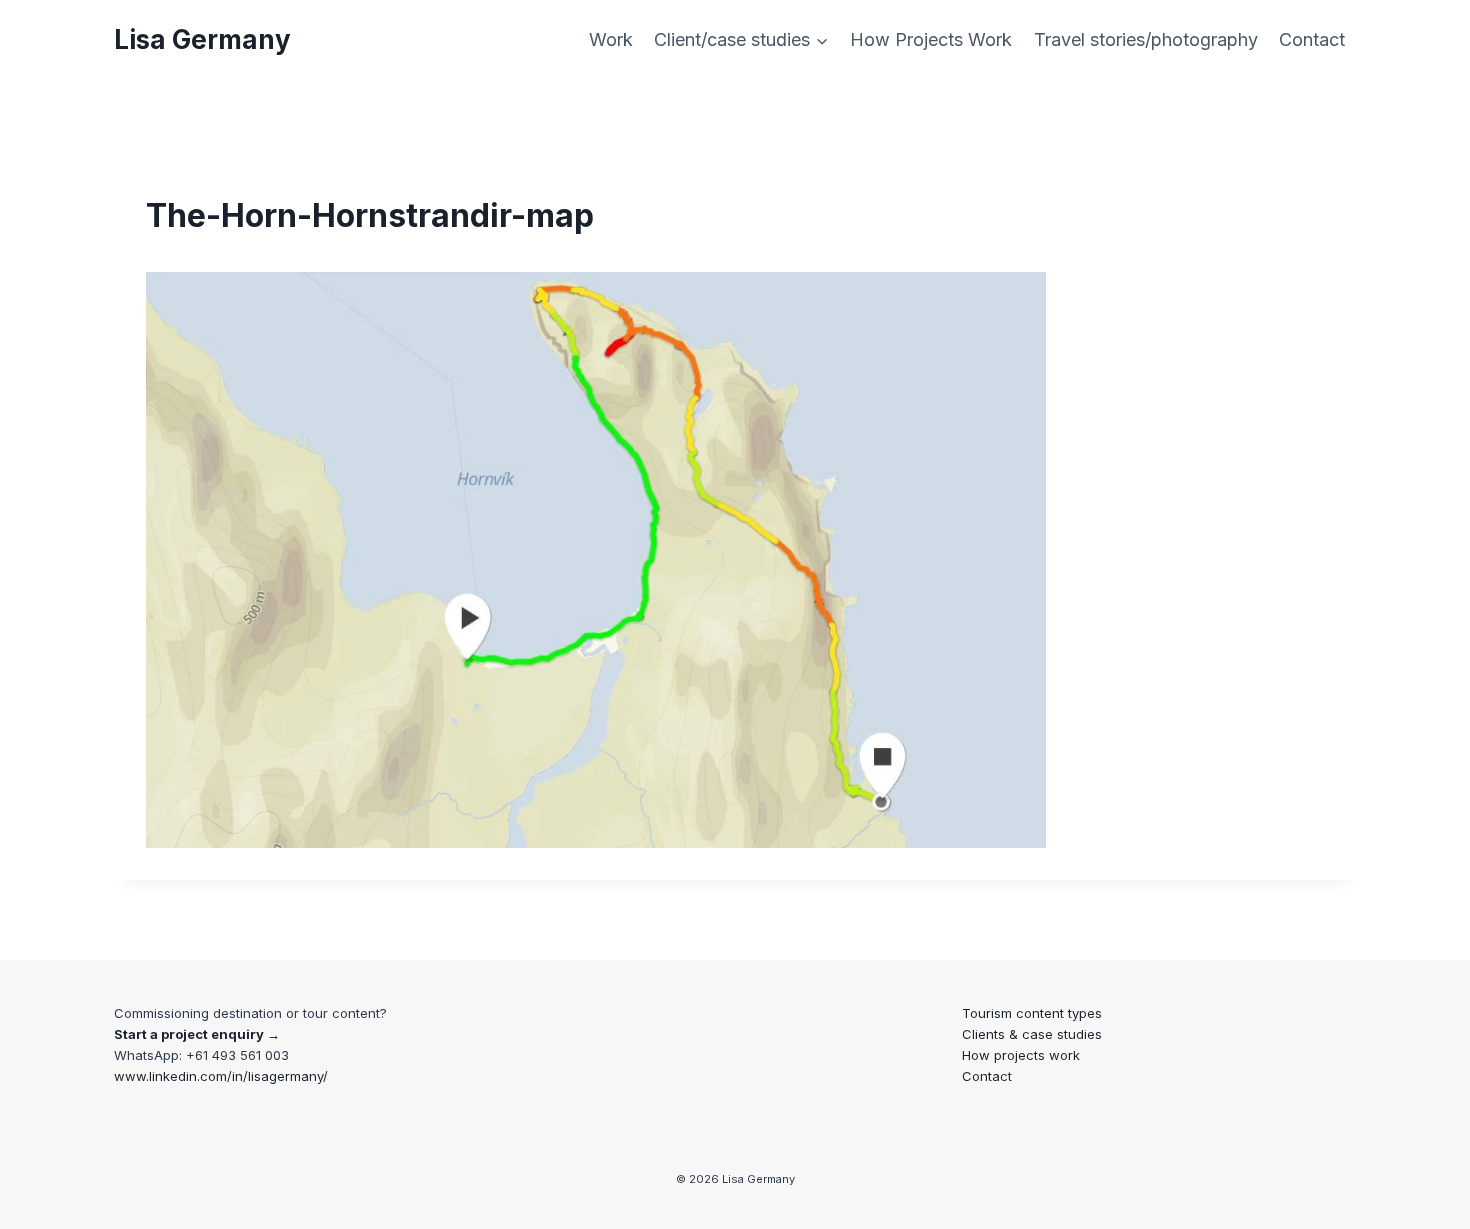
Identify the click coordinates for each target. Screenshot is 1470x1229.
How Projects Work (931, 39)
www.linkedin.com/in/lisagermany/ (221, 1076)
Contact (1312, 39)
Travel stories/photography (1146, 39)
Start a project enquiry (189, 1034)
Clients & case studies (1032, 1034)
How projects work (1021, 1055)
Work (611, 39)
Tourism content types (1032, 1013)
